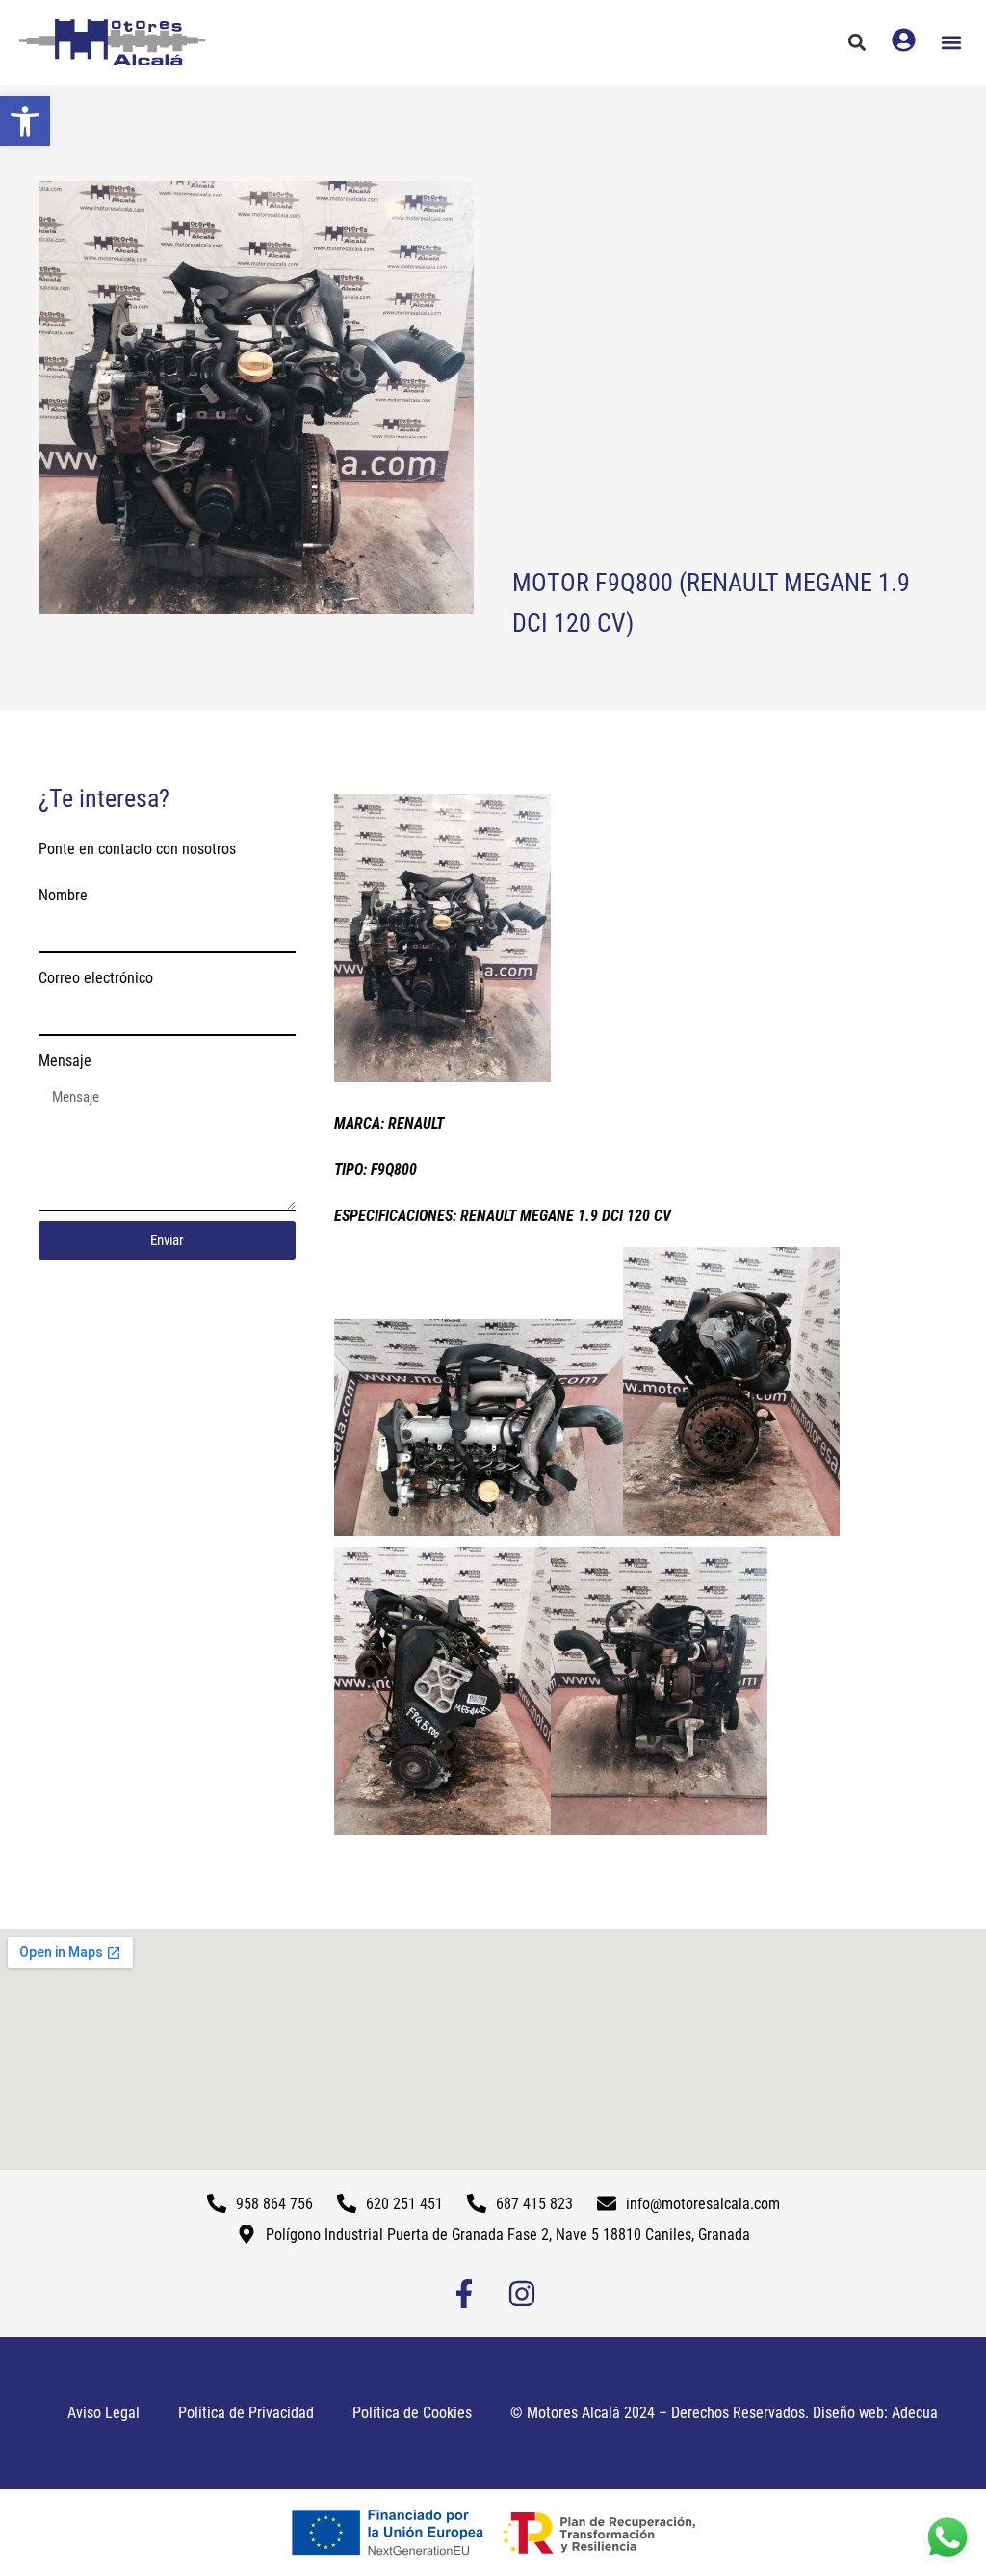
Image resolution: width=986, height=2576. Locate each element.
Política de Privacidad (246, 2413)
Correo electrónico (96, 978)
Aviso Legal (104, 2413)
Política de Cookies (412, 2413)
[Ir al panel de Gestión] (904, 40)
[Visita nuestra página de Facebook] (464, 2294)
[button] (25, 121)
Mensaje (65, 1061)
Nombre (63, 895)
